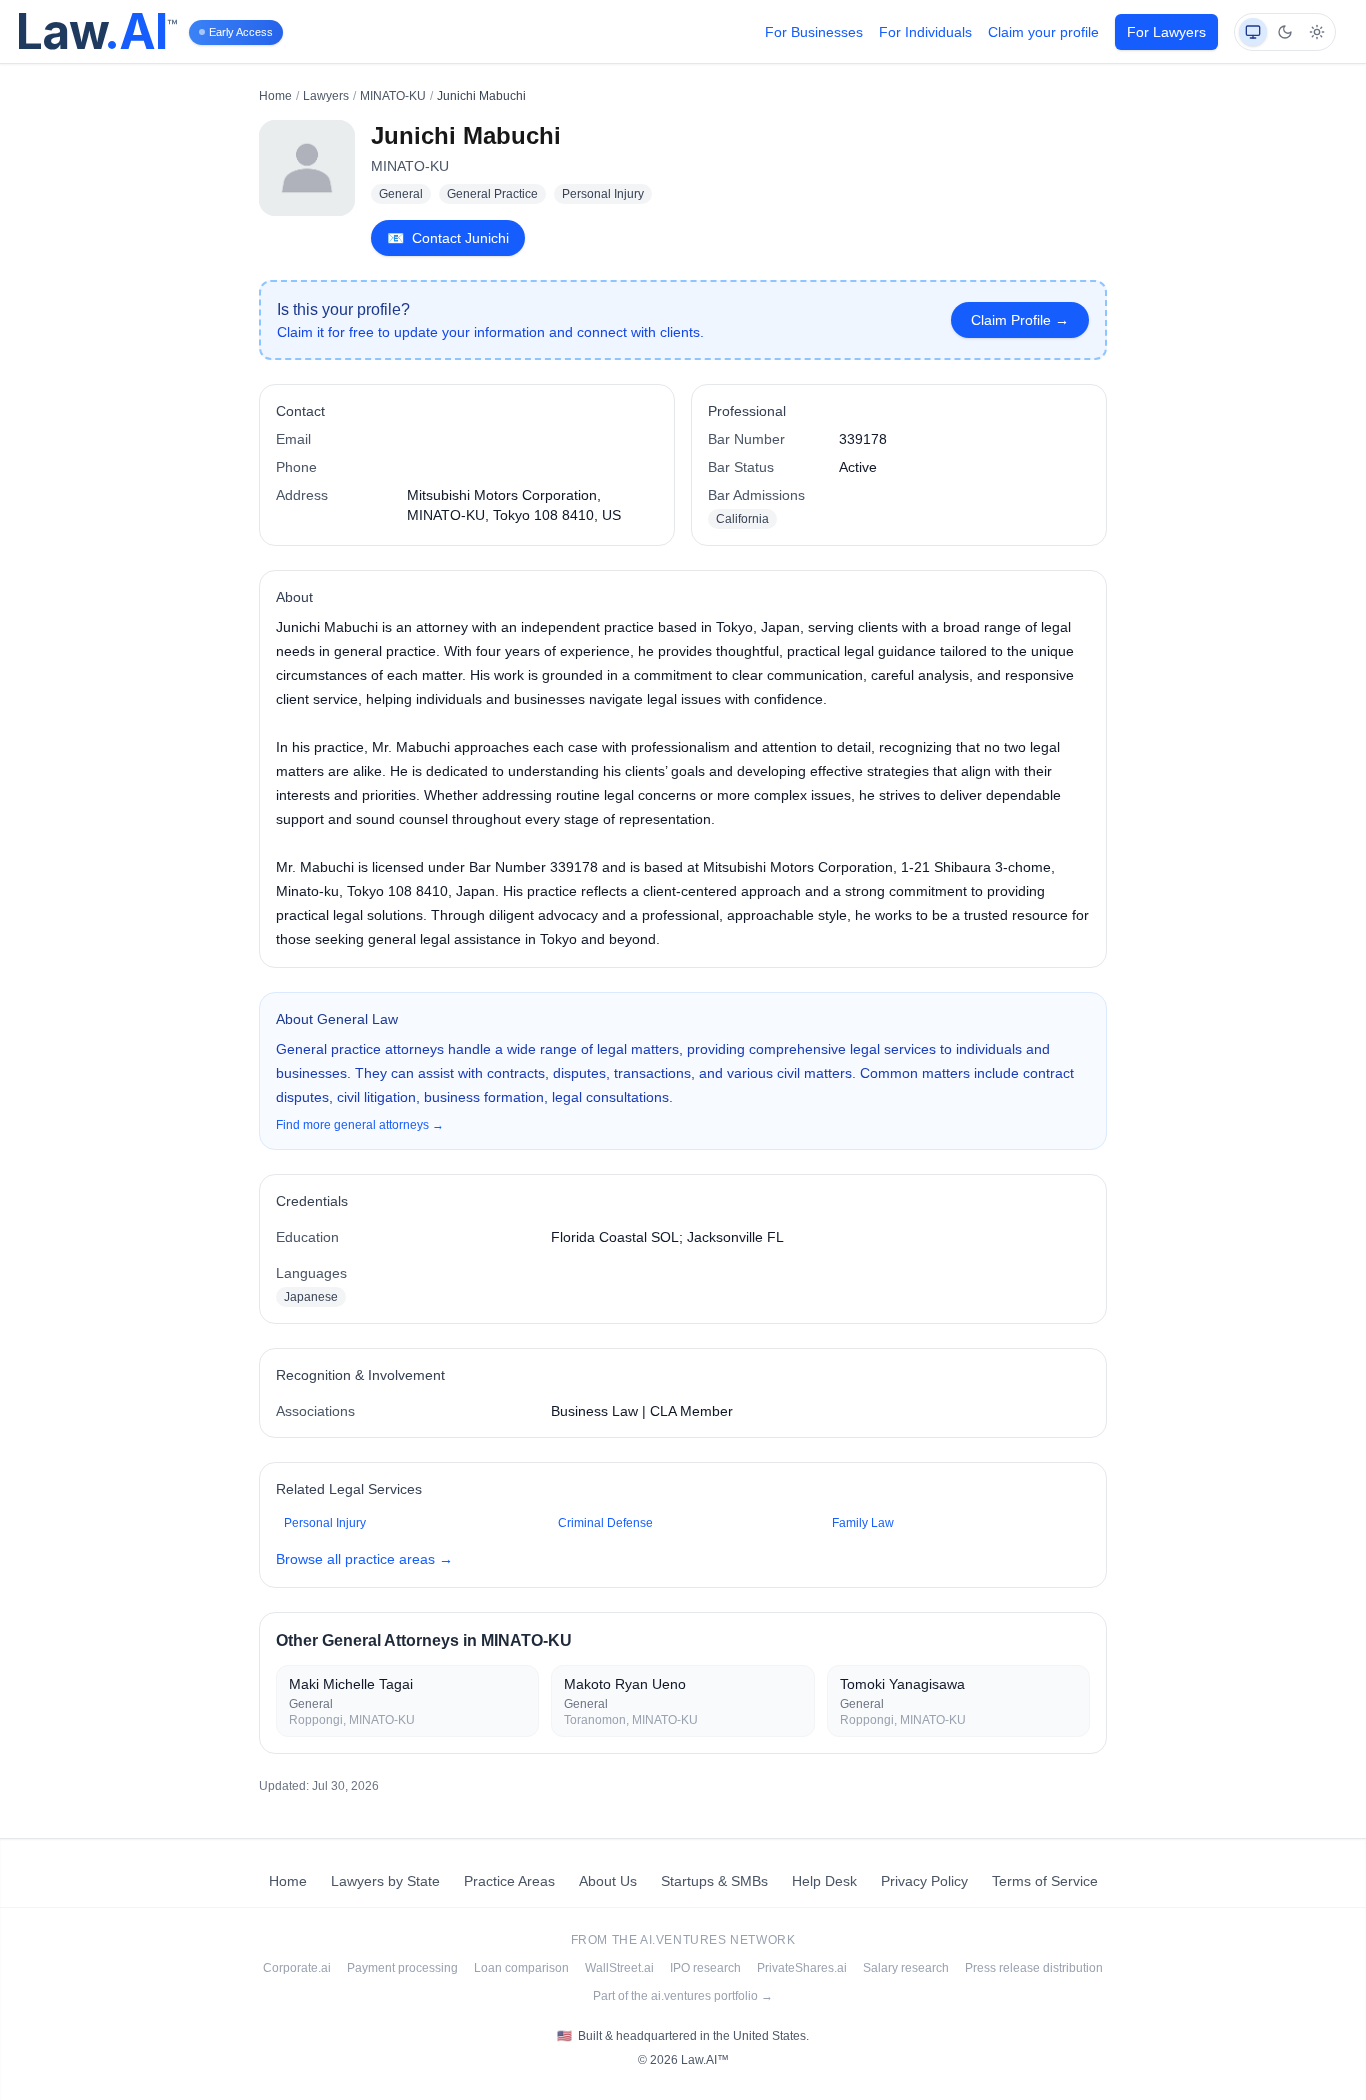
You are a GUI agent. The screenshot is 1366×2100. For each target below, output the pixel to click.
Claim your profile (1043, 32)
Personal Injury (325, 1523)
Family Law (863, 1523)
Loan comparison (521, 1968)
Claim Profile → (1020, 320)
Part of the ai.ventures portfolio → (683, 1996)
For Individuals (925, 32)
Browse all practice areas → (364, 1559)
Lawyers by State (385, 1881)
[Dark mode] (1285, 32)
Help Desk (824, 1881)
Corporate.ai (297, 1968)
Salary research (906, 1968)
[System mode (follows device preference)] (1253, 32)
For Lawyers (1166, 32)
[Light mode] (1317, 32)
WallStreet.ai (619, 1968)
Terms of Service (1045, 1881)
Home (275, 96)
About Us (608, 1881)
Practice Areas (509, 1881)
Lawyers (326, 96)
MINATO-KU (393, 96)
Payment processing (402, 1968)
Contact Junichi (448, 238)
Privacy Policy (924, 1881)
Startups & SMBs (714, 1881)
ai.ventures (683, 1940)
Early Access (241, 32)
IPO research (705, 1968)
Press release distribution (1034, 1968)
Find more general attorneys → (360, 1125)
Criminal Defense (605, 1523)
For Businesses (814, 32)
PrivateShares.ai (802, 1968)
